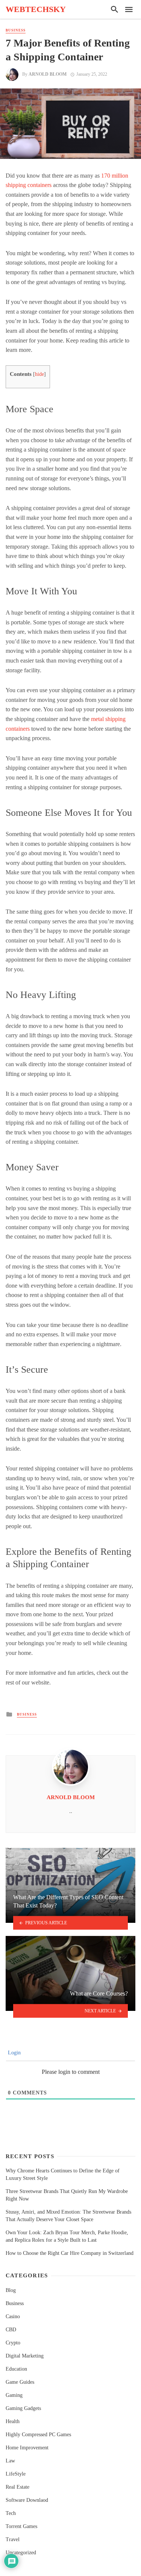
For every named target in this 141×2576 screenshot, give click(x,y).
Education (16, 2369)
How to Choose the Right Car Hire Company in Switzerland (70, 2253)
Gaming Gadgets (23, 2408)
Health (13, 2421)
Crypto (13, 2343)
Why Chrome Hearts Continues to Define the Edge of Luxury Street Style (63, 2174)
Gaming (14, 2395)
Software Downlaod (27, 2500)
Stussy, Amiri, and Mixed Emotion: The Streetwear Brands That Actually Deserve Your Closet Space (68, 2216)
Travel (13, 2539)
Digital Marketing (25, 2356)
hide (39, 374)
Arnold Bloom (48, 74)
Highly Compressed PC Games (38, 2435)
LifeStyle (16, 2474)
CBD (11, 2330)
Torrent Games (21, 2526)
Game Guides (20, 2382)
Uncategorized (21, 2553)
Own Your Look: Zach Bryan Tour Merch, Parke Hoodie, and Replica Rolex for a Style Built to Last (67, 2236)
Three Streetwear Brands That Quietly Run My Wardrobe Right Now (67, 2195)
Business (16, 30)
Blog (11, 2290)
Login (14, 2053)
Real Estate (17, 2487)
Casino (13, 2316)
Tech (11, 2513)
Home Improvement (27, 2448)
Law (10, 2461)
